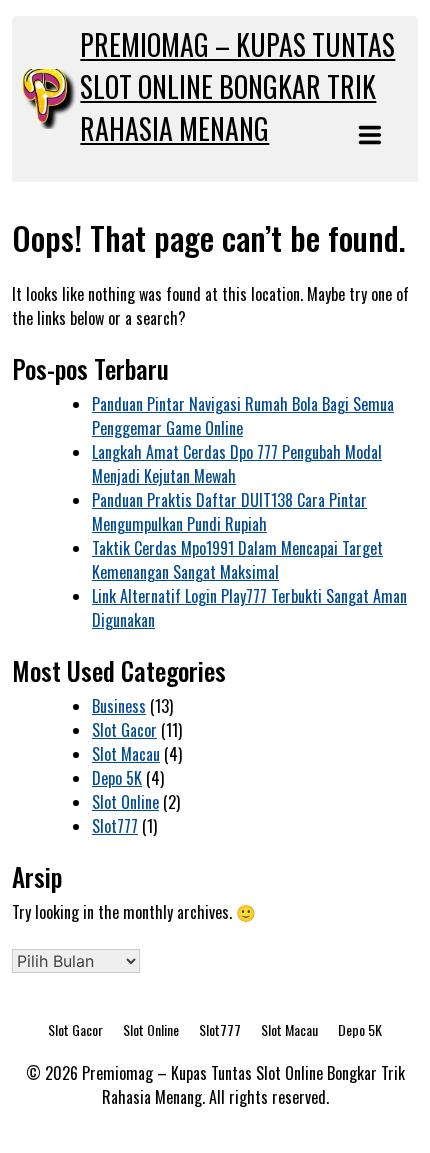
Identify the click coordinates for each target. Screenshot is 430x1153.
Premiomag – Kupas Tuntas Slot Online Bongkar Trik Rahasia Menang (237, 86)
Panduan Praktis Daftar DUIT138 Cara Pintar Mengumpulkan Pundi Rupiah (229, 512)
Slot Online (125, 802)
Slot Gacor (124, 730)
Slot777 (115, 826)
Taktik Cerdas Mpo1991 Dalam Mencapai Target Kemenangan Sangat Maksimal (237, 560)
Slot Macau (126, 754)
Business (119, 706)
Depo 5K (117, 778)
